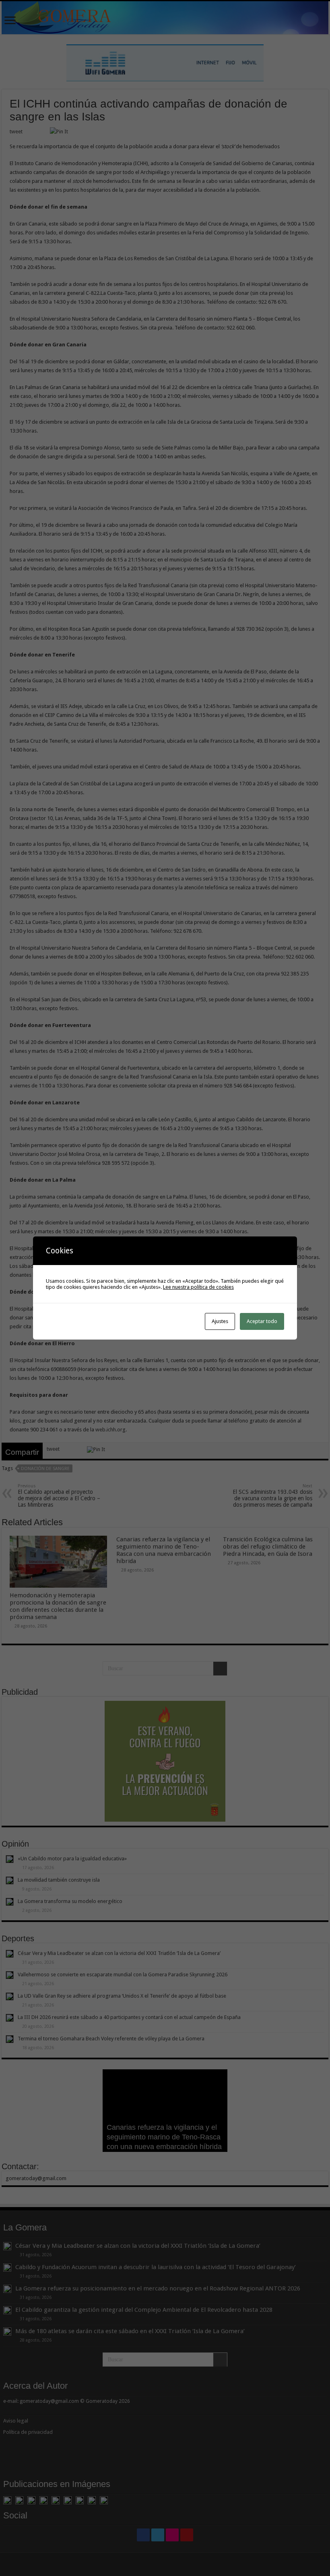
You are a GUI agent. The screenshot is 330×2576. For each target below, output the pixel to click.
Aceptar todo (262, 1321)
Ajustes (220, 1321)
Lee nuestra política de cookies (198, 1287)
